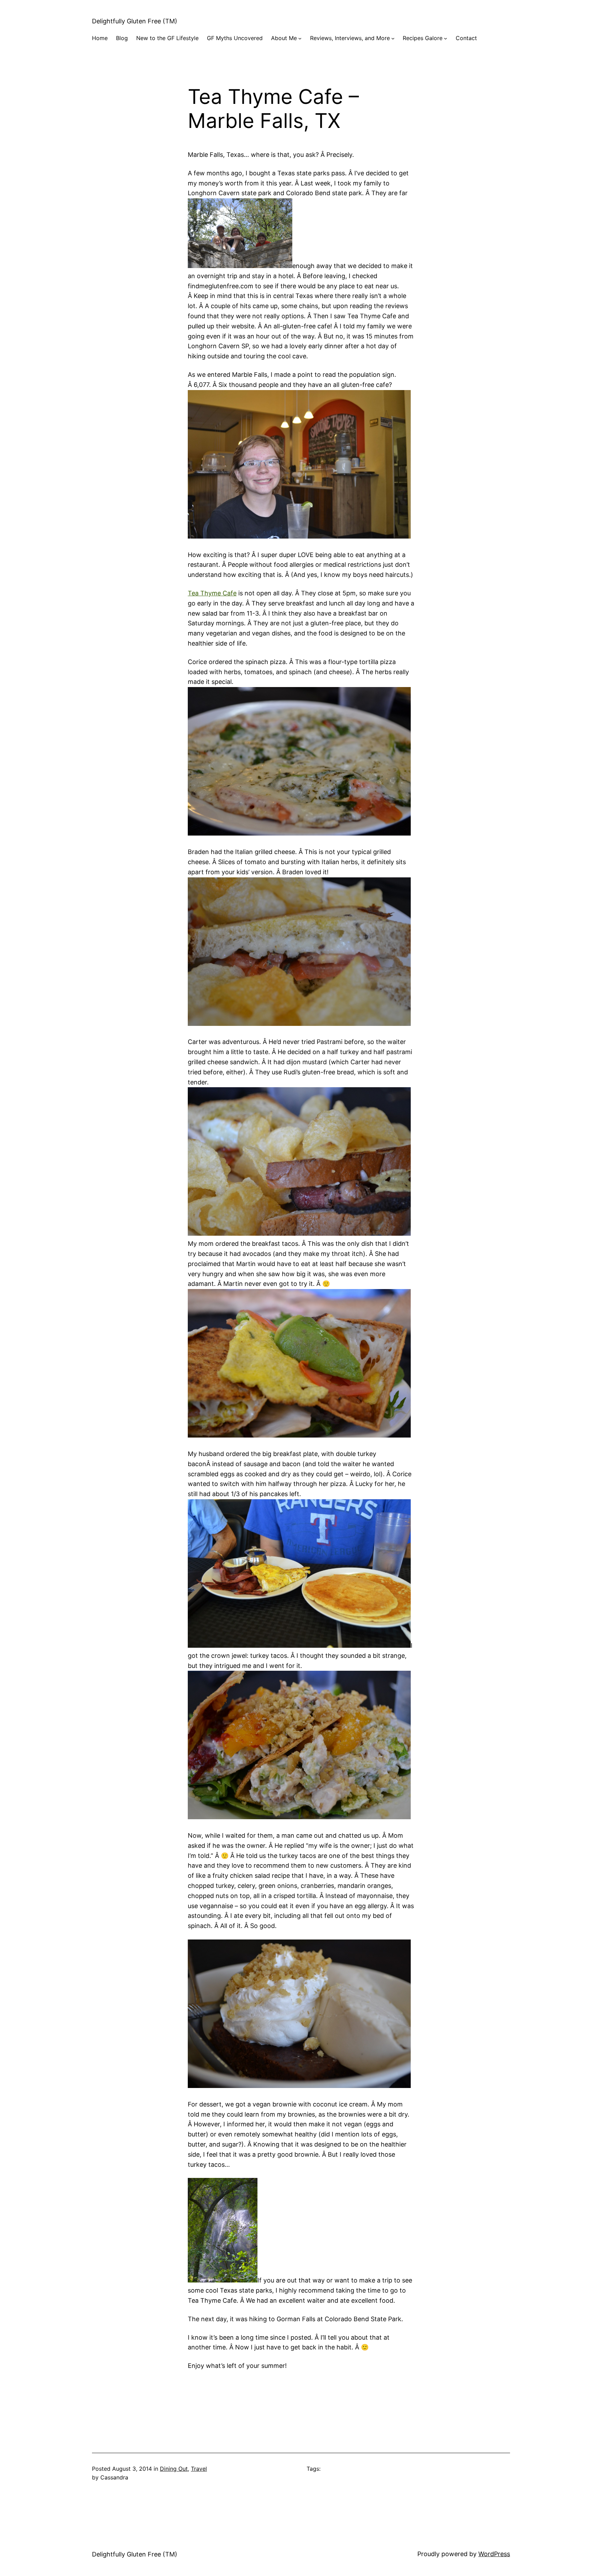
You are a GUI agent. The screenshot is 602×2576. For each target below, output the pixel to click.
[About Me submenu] (300, 38)
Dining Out (174, 2469)
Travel (199, 2469)
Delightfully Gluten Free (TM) (135, 21)
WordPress (494, 2554)
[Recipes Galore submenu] (446, 38)
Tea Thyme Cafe (212, 593)
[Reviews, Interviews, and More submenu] (393, 38)
